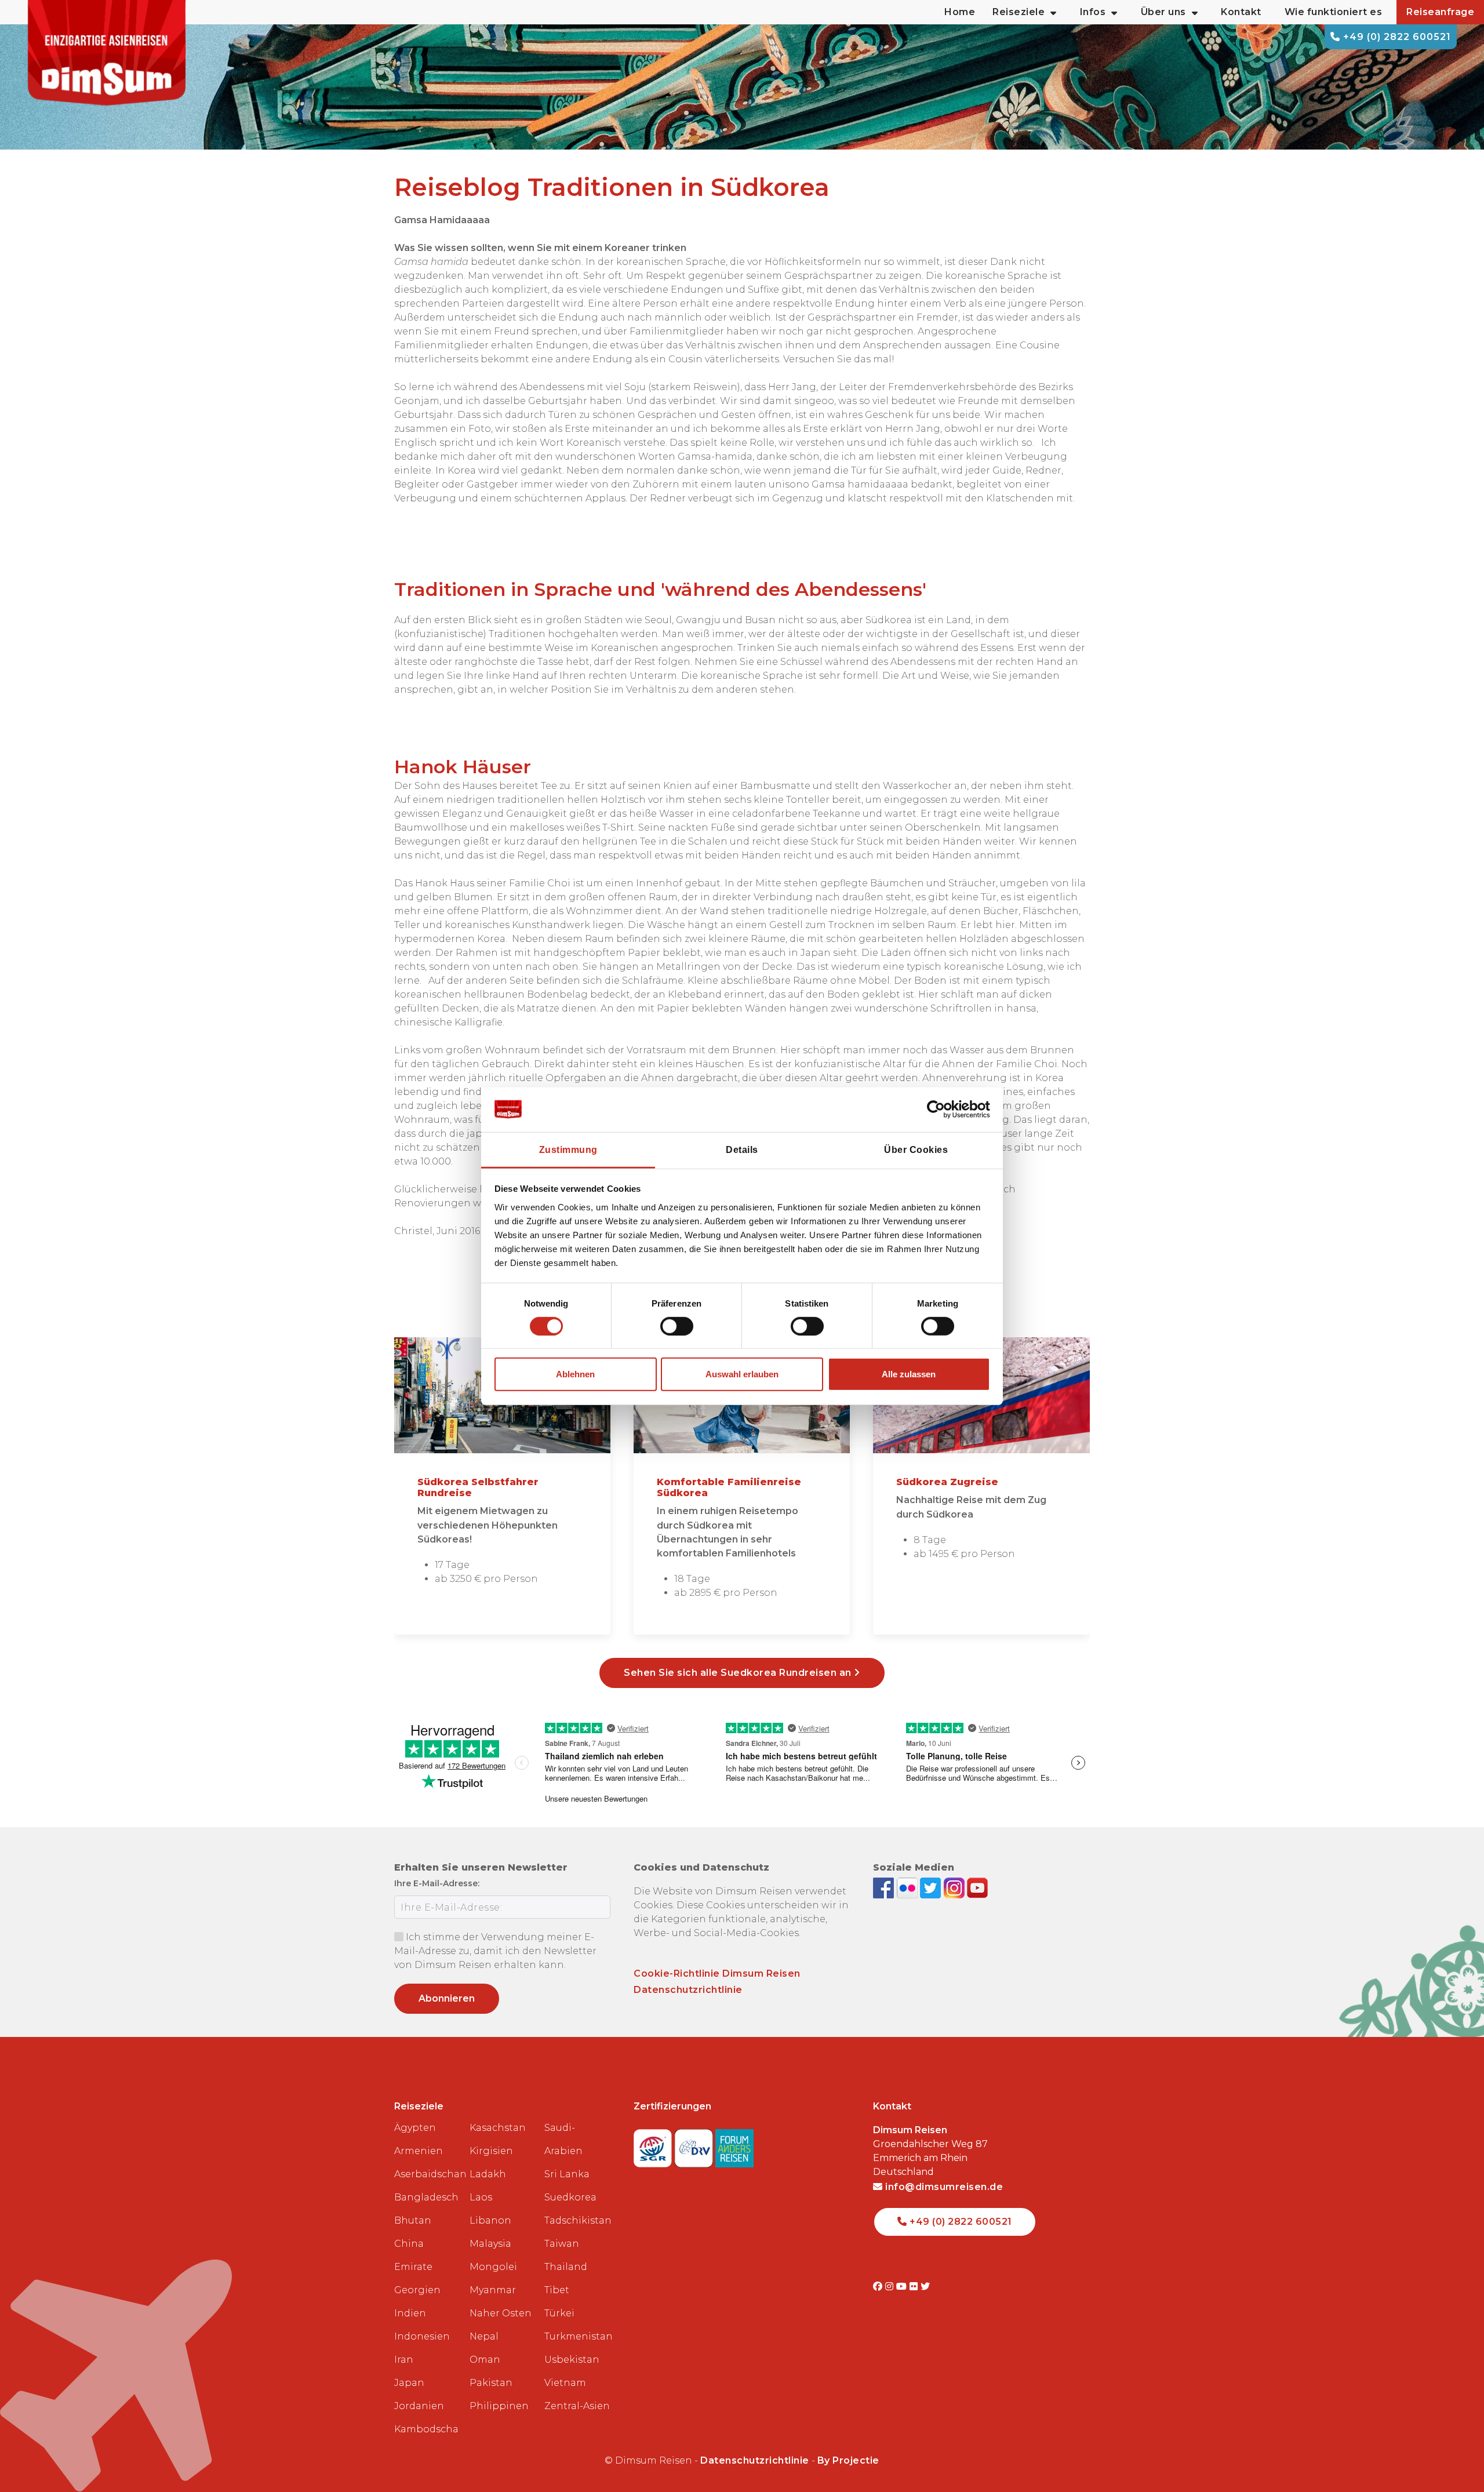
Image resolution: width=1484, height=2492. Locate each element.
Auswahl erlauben (742, 1374)
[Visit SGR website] (654, 2145)
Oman (485, 2360)
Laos (481, 2197)
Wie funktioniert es (1334, 12)
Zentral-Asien (577, 2406)
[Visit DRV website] (695, 2145)
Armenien (419, 2151)
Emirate (413, 2267)
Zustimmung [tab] (568, 1149)
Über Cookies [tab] (916, 1149)
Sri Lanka (567, 2174)
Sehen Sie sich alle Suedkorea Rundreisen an (739, 1673)
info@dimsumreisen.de (943, 2187)
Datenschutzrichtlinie (688, 1990)
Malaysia (490, 2244)
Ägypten (415, 2128)
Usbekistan (572, 2360)
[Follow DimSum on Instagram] (956, 1888)
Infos (1093, 12)
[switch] (677, 1326)
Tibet (557, 2290)
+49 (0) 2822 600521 (1396, 37)
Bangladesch (426, 2197)
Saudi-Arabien (563, 2139)
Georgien (417, 2290)
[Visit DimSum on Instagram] (891, 2287)
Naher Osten (501, 2313)
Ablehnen (575, 1374)
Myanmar (493, 2290)
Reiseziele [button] (1019, 12)
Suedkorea (570, 2197)
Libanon (490, 2220)
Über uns (1163, 12)
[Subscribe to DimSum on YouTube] (977, 1888)
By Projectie (848, 2460)
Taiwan (562, 2244)
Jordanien (419, 2406)
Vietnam (565, 2383)
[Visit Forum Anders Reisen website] (734, 2145)
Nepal (484, 2336)
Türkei (559, 2313)
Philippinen (499, 2406)
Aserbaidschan (427, 2174)
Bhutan (413, 2220)
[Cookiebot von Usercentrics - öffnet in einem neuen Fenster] (939, 1109)
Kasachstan (498, 2128)
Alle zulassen (909, 1374)
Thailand (566, 2267)
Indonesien (422, 2336)
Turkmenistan (577, 2336)
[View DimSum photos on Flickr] (909, 1888)
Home (960, 12)
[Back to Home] (107, 53)
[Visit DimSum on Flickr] (915, 2287)
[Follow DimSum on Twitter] (932, 1888)
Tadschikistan (577, 2220)
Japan (409, 2383)
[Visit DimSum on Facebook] (885, 1888)
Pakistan (491, 2383)
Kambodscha (426, 2429)
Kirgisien (491, 2151)
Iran (404, 2360)
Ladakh (488, 2174)
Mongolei (493, 2267)
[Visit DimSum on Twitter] (925, 2287)
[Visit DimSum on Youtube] (903, 2287)
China (409, 2244)
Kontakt (1241, 12)
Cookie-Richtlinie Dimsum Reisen (717, 1973)
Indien (410, 2313)
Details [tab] (742, 1149)
